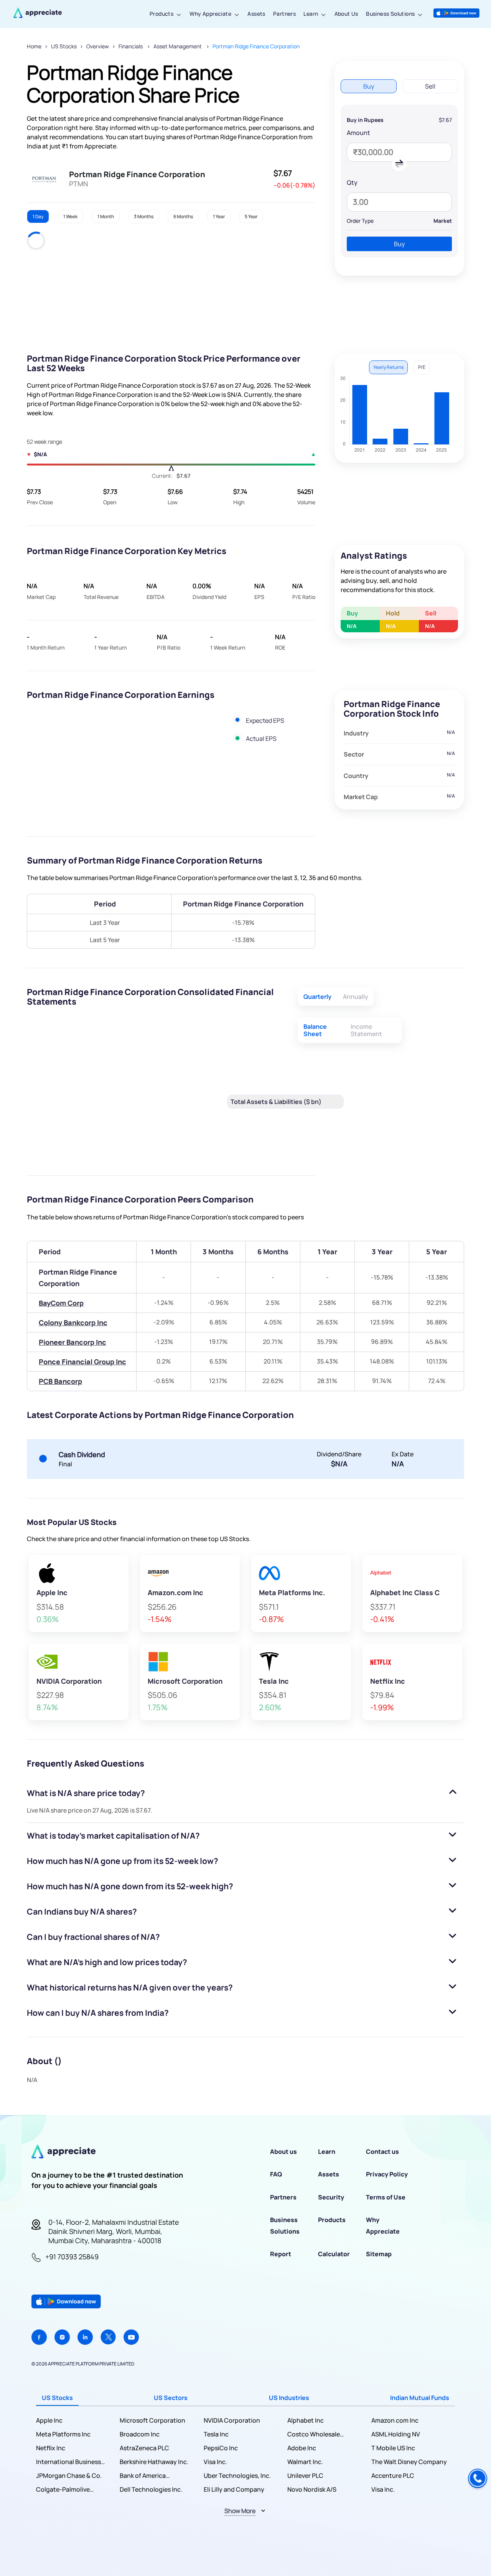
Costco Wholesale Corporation (314, 2434)
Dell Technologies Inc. (151, 2489)
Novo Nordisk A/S (312, 2489)
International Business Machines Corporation (69, 2462)
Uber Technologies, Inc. (237, 2476)
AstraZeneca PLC (144, 2448)
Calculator (334, 2254)
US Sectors (171, 2398)
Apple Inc (49, 2420)
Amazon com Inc (395, 2420)
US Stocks (64, 46)
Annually (356, 997)
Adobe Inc (302, 2448)
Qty (352, 183)
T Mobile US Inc (393, 2448)
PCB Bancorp (60, 1381)
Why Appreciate (210, 14)
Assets (256, 14)
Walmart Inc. (305, 2462)
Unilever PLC (305, 2476)
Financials (131, 46)
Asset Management (178, 46)
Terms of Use (386, 2197)
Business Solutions (390, 14)
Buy (399, 244)
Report (281, 2254)
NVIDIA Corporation (232, 2420)
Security (331, 2197)
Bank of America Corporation (143, 2476)
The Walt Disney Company (409, 2462)
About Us (346, 14)
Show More (240, 2511)
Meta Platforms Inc (63, 2434)
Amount (358, 133)
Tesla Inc (216, 2434)
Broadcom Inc (140, 2434)
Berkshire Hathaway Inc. (154, 2462)
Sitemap (379, 2254)
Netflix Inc (51, 2448)
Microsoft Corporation (152, 2420)
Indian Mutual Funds (420, 2398)
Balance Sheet (315, 1030)
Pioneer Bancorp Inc (72, 1342)
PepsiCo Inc (221, 2448)
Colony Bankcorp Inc (73, 1323)
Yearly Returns (388, 367)
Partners (284, 14)
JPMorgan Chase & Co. (69, 2476)
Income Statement (366, 1030)
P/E (422, 367)
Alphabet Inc (306, 2420)
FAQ (276, 2174)
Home (34, 46)
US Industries (289, 2398)
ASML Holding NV (396, 2434)
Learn (311, 14)
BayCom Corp (61, 1303)
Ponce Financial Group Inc (82, 1362)
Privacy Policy (387, 2174)
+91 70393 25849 (72, 2257)
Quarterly (317, 997)
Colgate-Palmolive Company (63, 2490)
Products (161, 14)
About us (283, 2152)
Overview (98, 46)
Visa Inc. (215, 2462)
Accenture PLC (393, 2476)
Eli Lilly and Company (234, 2489)
